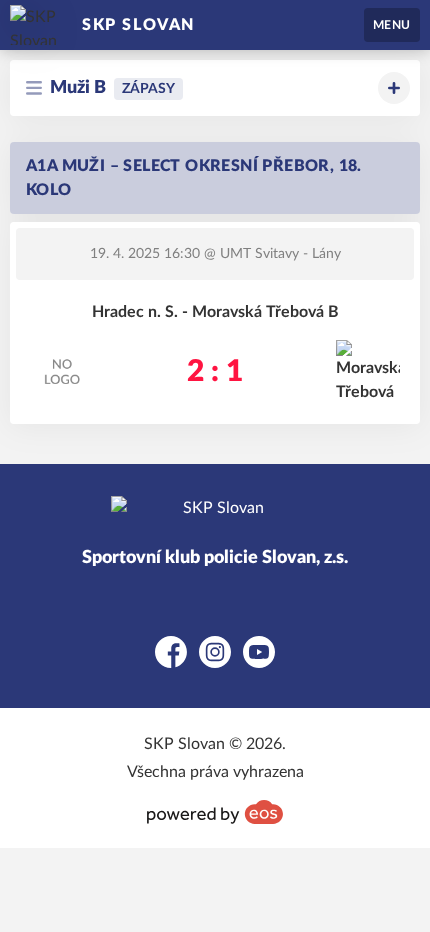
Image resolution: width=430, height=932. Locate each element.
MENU (392, 25)
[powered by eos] (215, 812)
